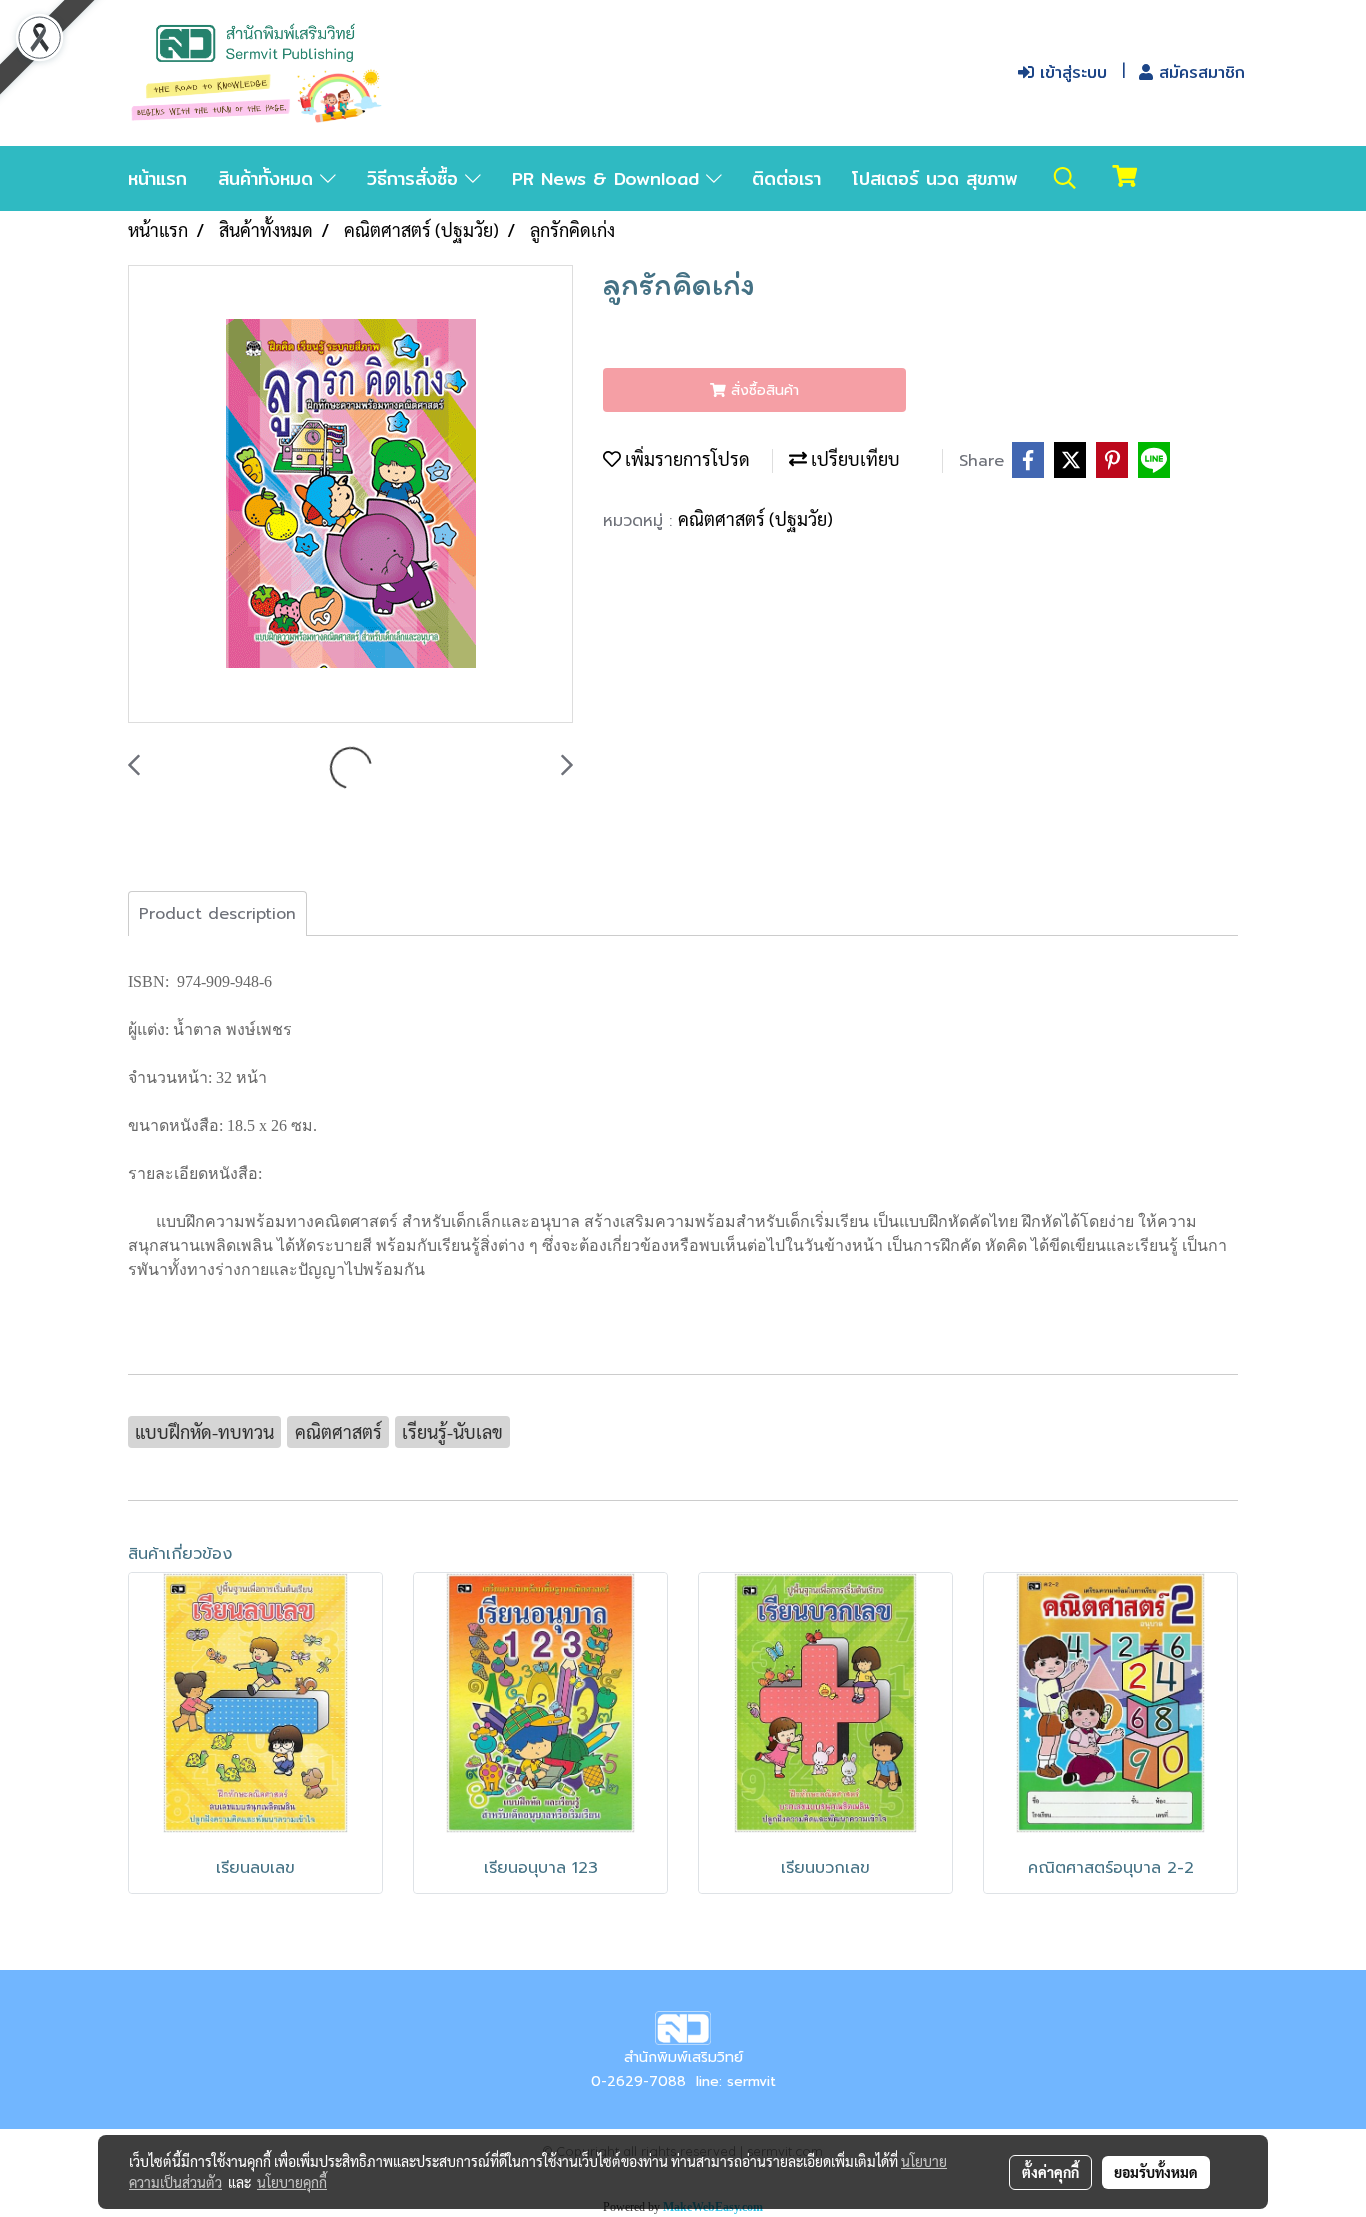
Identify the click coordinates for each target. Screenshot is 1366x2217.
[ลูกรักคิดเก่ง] (350, 495)
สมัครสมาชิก (1199, 72)
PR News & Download (609, 178)
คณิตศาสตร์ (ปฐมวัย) (755, 518)
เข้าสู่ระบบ (1070, 72)
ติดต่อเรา (786, 178)
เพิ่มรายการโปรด (685, 458)
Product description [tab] (217, 914)
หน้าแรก (157, 178)
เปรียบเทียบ (853, 458)
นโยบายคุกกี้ (292, 2182)
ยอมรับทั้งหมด (1156, 2172)
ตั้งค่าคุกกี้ (1050, 2172)
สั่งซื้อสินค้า (762, 390)
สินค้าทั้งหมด (269, 178)
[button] (1065, 178)
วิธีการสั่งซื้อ (416, 178)
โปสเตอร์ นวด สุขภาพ (935, 178)
